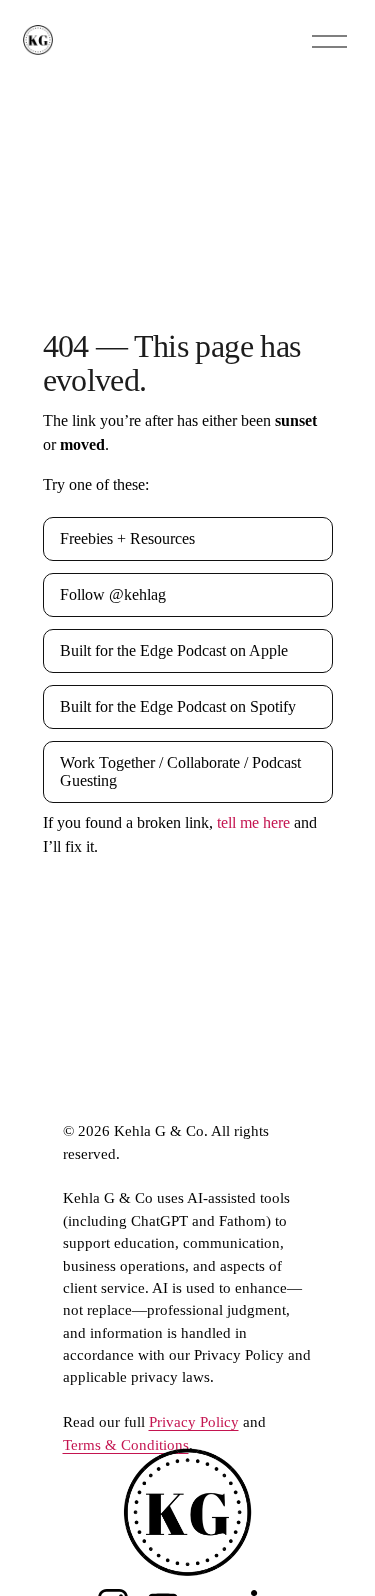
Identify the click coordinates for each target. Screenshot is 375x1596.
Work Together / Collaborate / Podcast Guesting (180, 771)
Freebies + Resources (127, 538)
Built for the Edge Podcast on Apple (174, 650)
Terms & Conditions (126, 1445)
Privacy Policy (194, 1422)
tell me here (253, 822)
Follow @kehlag (113, 594)
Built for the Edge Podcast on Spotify (178, 706)
